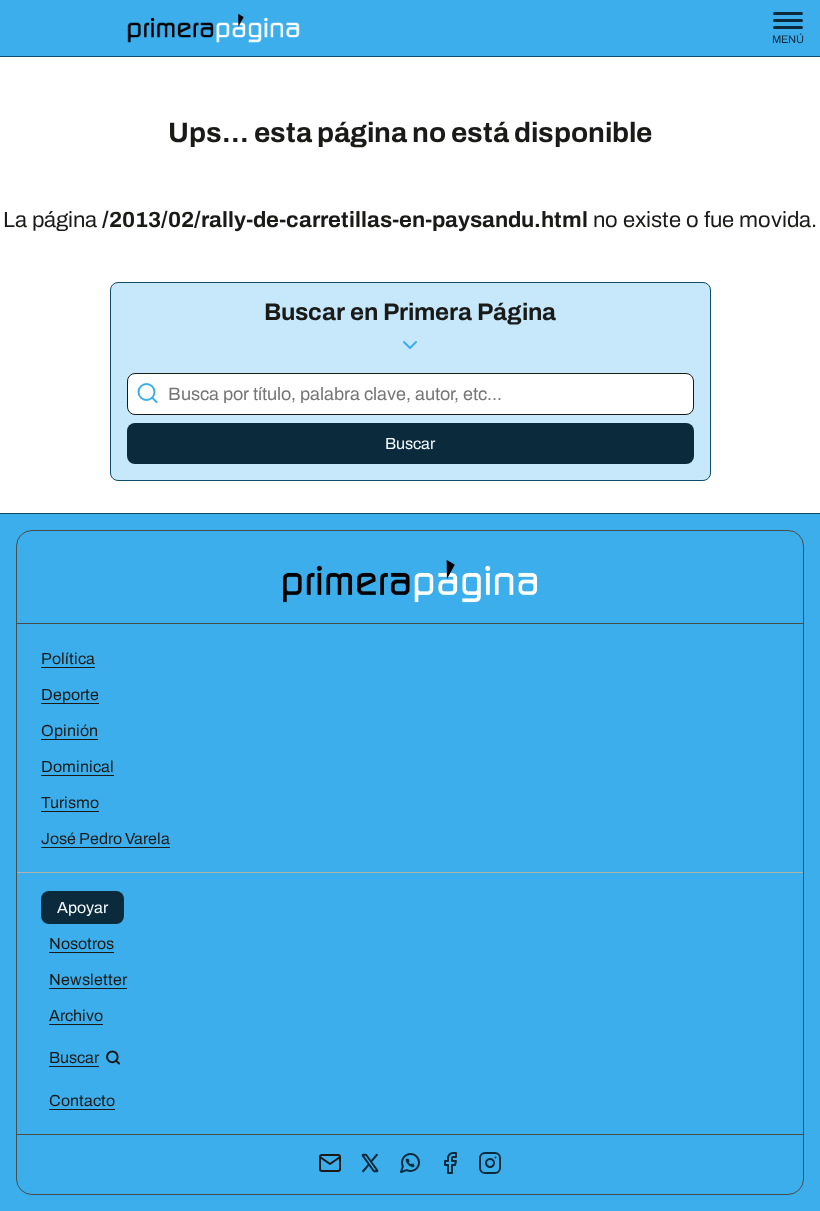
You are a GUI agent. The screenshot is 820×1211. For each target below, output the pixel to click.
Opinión (69, 730)
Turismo (70, 802)
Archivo (76, 1015)
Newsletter (88, 979)
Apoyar (82, 907)
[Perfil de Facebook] (450, 1164)
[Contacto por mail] (330, 1164)
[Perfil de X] (370, 1164)
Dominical (77, 766)
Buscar (410, 443)
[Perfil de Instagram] (490, 1164)
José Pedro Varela (105, 838)
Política (68, 658)
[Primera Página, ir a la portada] (410, 579)
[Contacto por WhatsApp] (410, 1164)
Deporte (70, 694)
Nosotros (81, 943)
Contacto (82, 1100)
